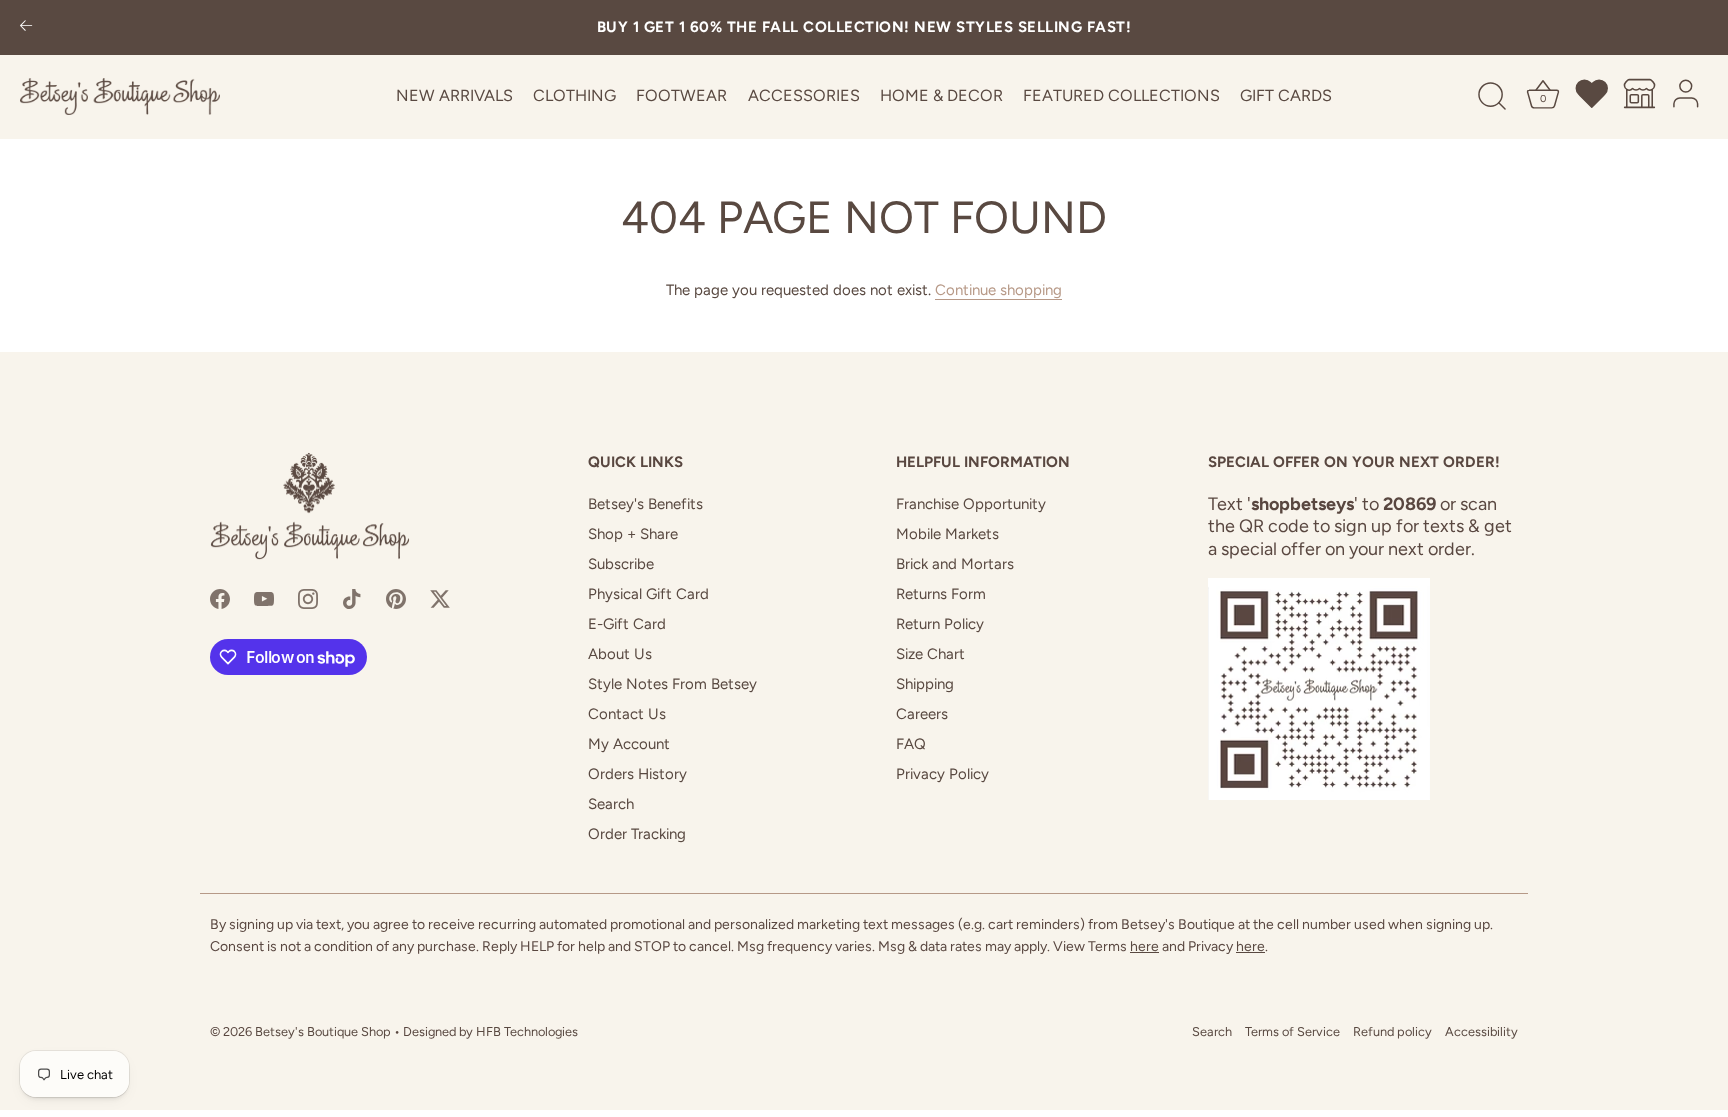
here (1144, 946)
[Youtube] (264, 598)
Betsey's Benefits (645, 504)
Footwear (681, 95)
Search (611, 804)
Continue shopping (998, 290)
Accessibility (1481, 1031)
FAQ (911, 744)
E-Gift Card (627, 624)
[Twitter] (440, 598)
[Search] (1492, 97)
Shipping (925, 684)
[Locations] (1640, 97)
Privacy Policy (942, 774)
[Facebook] (220, 598)
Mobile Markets (947, 534)
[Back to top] (1683, 1083)
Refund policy (1392, 1031)
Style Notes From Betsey (672, 684)
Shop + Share (633, 534)
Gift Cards (1286, 95)
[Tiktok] (352, 598)
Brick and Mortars (955, 564)
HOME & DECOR (941, 95)
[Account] (1687, 97)
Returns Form (941, 594)
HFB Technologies (527, 1031)
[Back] (26, 27)
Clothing (574, 95)
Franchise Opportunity (971, 504)
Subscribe (621, 564)
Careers (922, 714)
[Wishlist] (1593, 97)
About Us (620, 654)
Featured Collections (1121, 95)
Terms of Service (1292, 1031)
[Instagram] (308, 598)
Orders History (637, 774)
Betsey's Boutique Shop (323, 1031)
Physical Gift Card (648, 594)
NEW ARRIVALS (454, 95)
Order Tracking (637, 834)
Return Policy (940, 624)
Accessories (804, 95)
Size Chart (930, 654)
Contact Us (627, 714)
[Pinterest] (396, 598)
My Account (629, 744)
